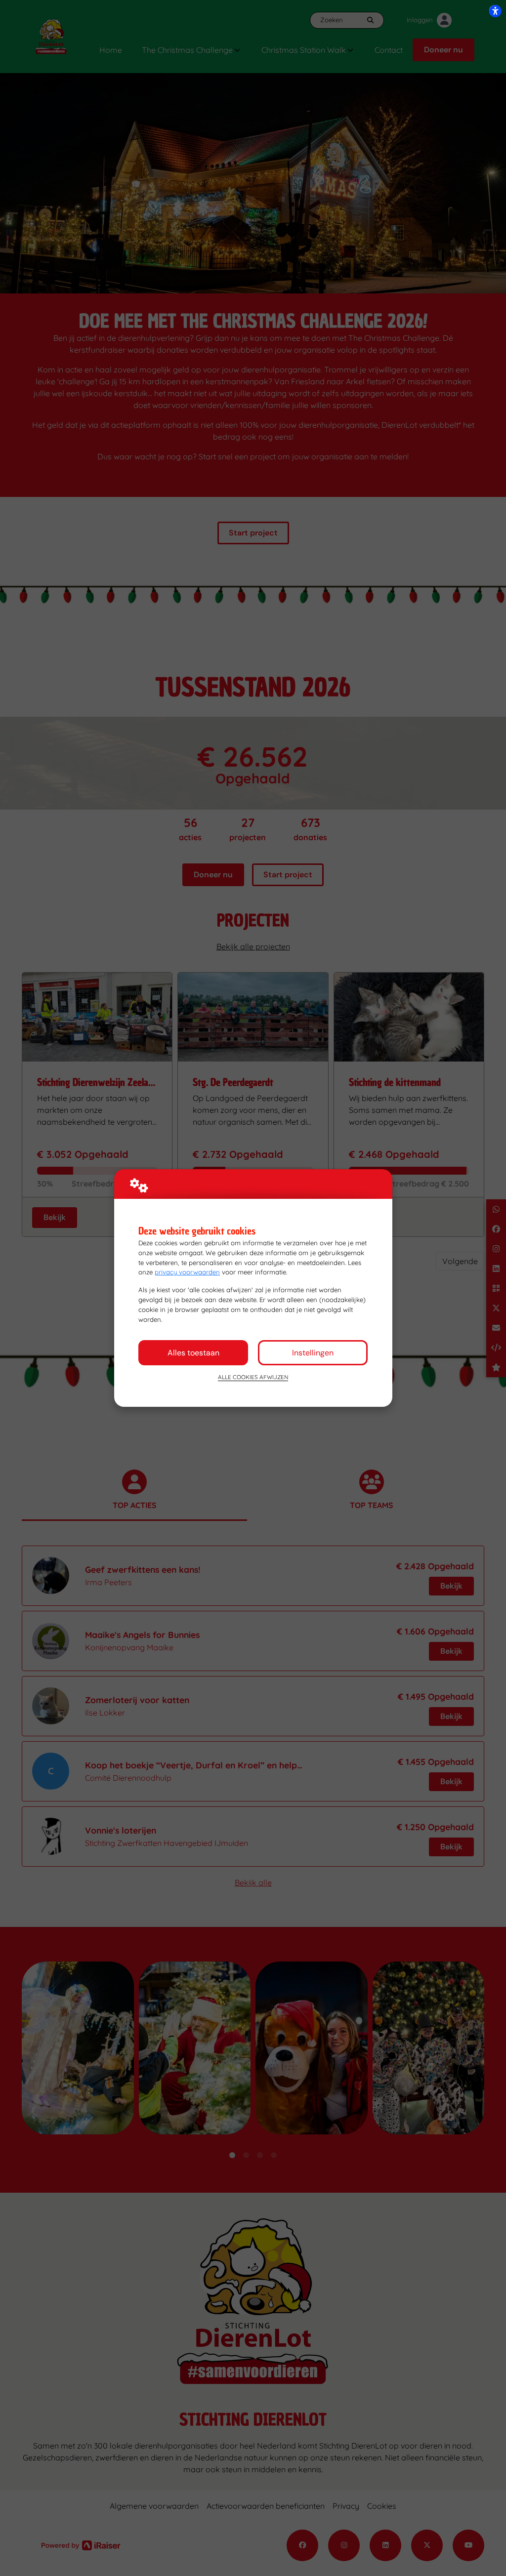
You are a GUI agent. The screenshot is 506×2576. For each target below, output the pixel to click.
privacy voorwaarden (187, 1272)
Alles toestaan (193, 1353)
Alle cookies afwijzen (253, 1377)
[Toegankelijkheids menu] (495, 11)
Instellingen (313, 1353)
